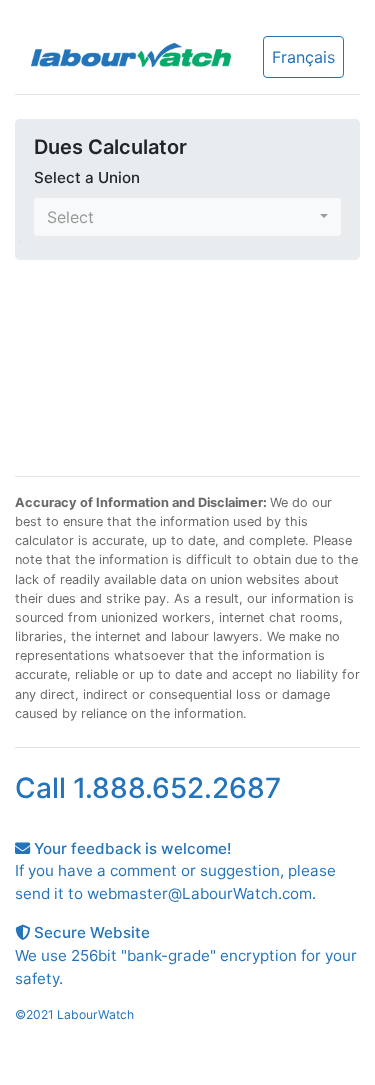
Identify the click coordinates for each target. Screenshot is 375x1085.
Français (303, 57)
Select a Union (87, 177)
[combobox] (187, 217)
